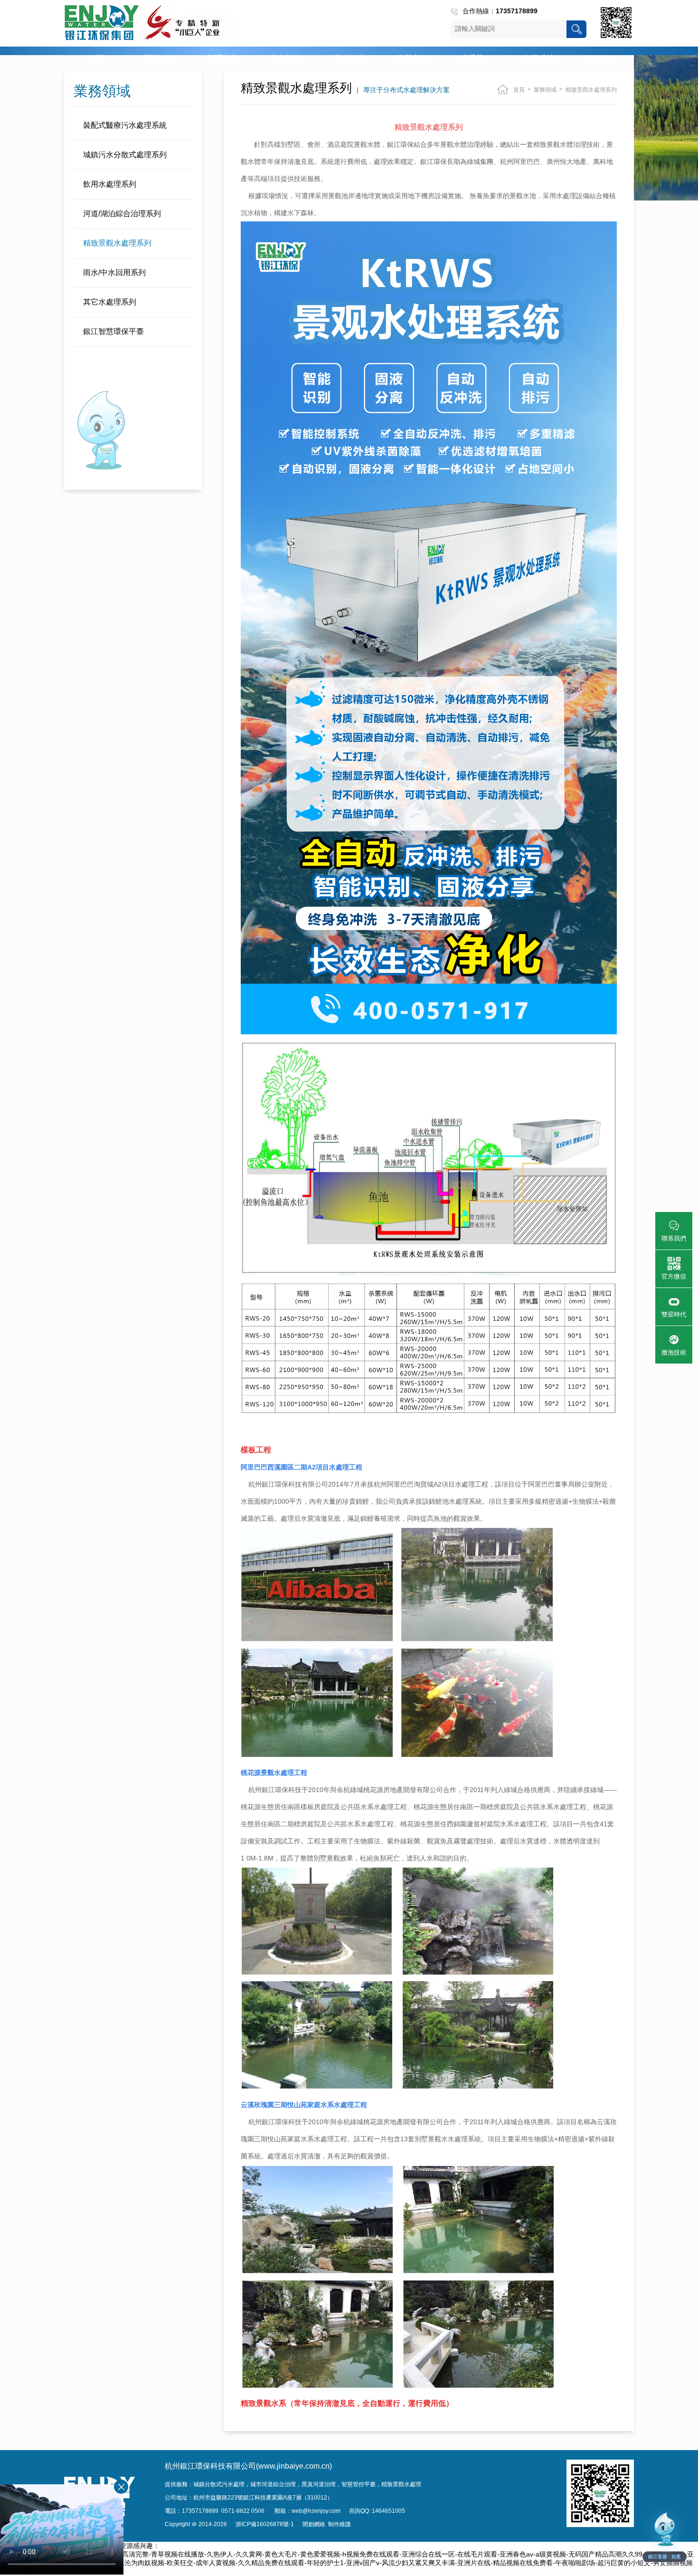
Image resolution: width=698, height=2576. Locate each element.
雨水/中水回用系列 (114, 272)
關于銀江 (159, 58)
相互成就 (539, 58)
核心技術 (286, 58)
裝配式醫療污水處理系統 (125, 125)
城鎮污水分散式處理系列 (125, 155)
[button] (665, 2536)
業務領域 (349, 58)
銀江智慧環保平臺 (113, 331)
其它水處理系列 (110, 302)
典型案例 (412, 58)
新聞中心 (222, 58)
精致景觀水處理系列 (117, 243)
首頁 (96, 58)
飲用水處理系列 (110, 184)
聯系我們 (476, 58)
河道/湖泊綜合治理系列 (122, 214)
